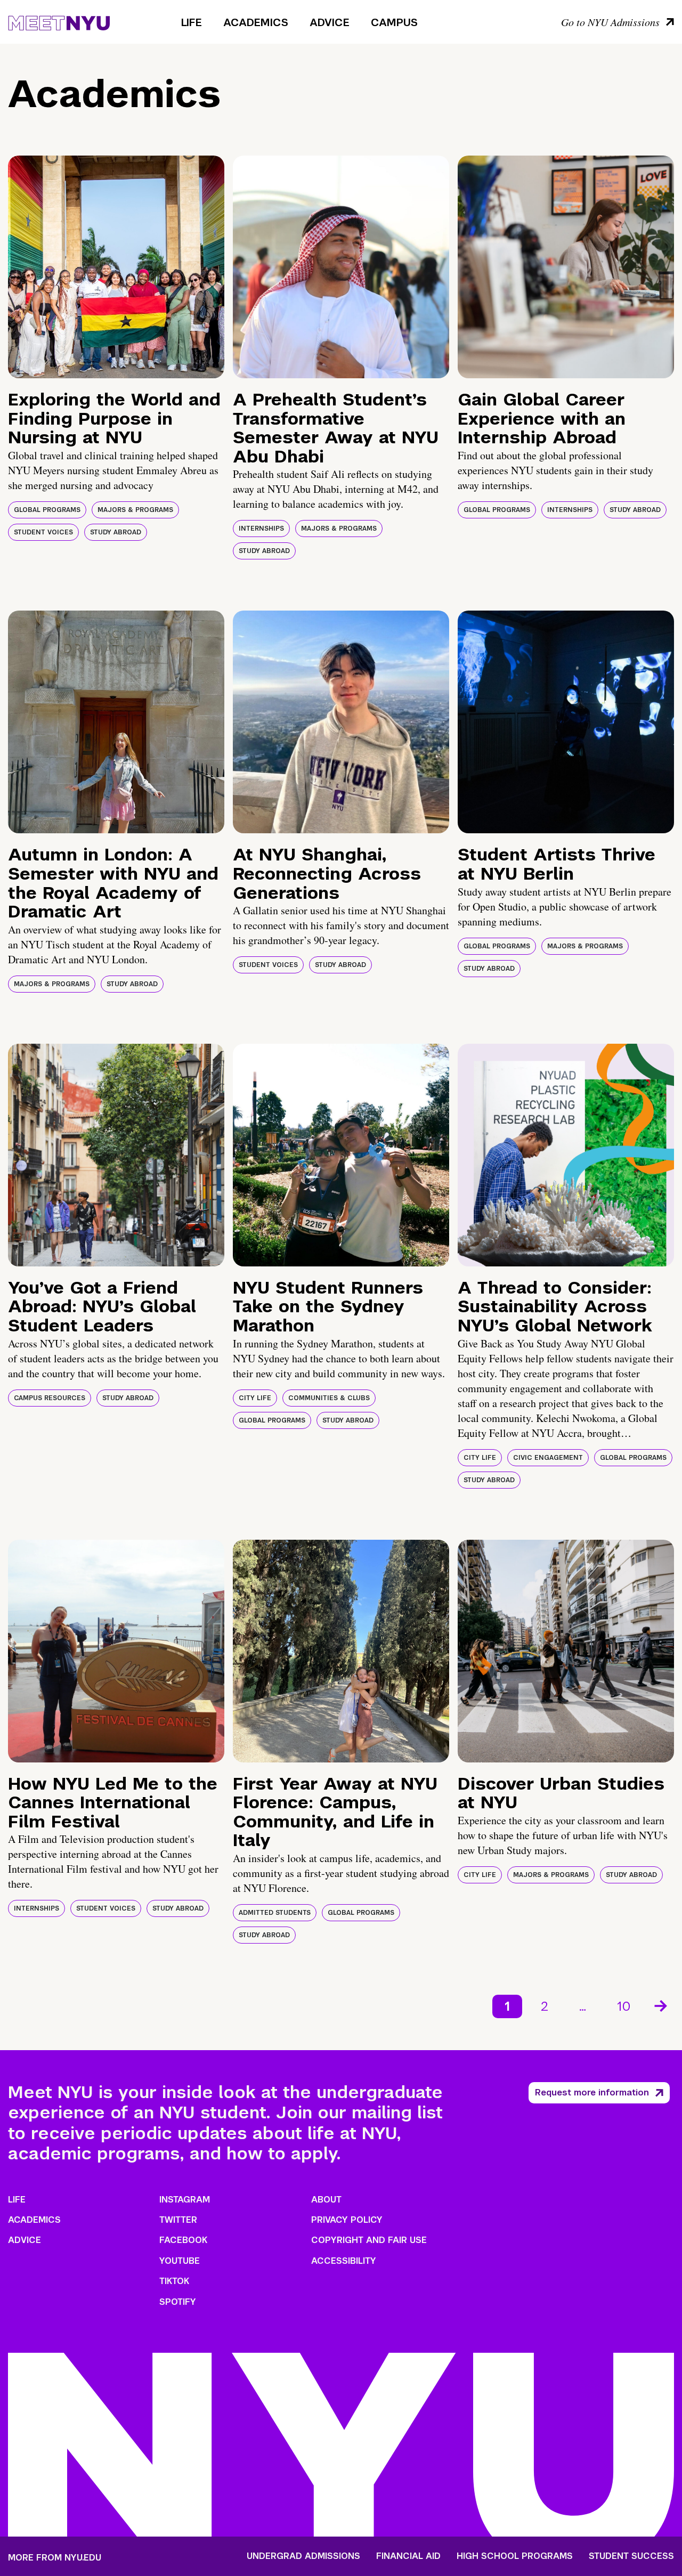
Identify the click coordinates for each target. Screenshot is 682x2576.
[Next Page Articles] (662, 2005)
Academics (256, 22)
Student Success (631, 2556)
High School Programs (515, 2556)
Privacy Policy (347, 2220)
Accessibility (344, 2261)
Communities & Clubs (329, 1398)
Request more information (592, 2093)
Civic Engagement (548, 1458)
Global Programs (47, 510)
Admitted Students (275, 1913)
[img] (116, 267)
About (326, 2200)
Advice (330, 22)
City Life (255, 1398)
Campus (394, 22)
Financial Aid (408, 2556)
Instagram (185, 2200)
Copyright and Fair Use (369, 2240)
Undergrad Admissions (303, 2556)
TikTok (174, 2281)
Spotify (178, 2302)
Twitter (178, 2220)
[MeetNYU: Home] (59, 21)
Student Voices (43, 532)
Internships (261, 529)
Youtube (180, 2261)
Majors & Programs (135, 510)
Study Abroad (116, 532)
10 (624, 2006)
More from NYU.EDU (55, 2558)
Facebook (183, 2240)
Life (192, 22)
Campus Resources (50, 1398)
